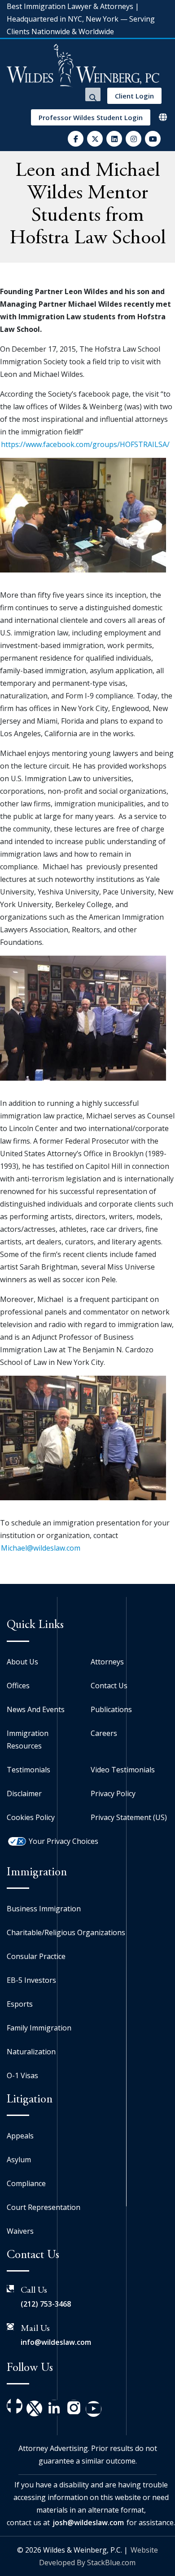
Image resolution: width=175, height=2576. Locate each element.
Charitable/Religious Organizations (66, 1932)
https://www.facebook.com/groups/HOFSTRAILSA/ (85, 444)
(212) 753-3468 (46, 2304)
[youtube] (153, 139)
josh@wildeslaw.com (88, 2522)
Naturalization (31, 2052)
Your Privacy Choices (63, 1841)
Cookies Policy (31, 1817)
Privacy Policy (113, 1793)
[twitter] (95, 139)
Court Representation (44, 2207)
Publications (111, 1709)
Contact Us (109, 1686)
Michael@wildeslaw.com (41, 1548)
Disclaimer (24, 1793)
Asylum (19, 2160)
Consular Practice (36, 1956)
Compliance (26, 2183)
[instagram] (133, 139)
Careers (104, 1733)
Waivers (20, 2231)
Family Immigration (39, 2028)
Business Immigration (44, 1909)
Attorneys (107, 1662)
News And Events (36, 1709)
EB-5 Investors (31, 1980)
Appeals (20, 2136)
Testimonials (28, 1770)
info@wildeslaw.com (56, 2342)
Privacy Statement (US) (129, 1817)
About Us (22, 1662)
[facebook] (76, 139)
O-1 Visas (22, 2075)
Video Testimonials (123, 1770)
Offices (18, 1686)
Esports (20, 2004)
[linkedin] (114, 139)
